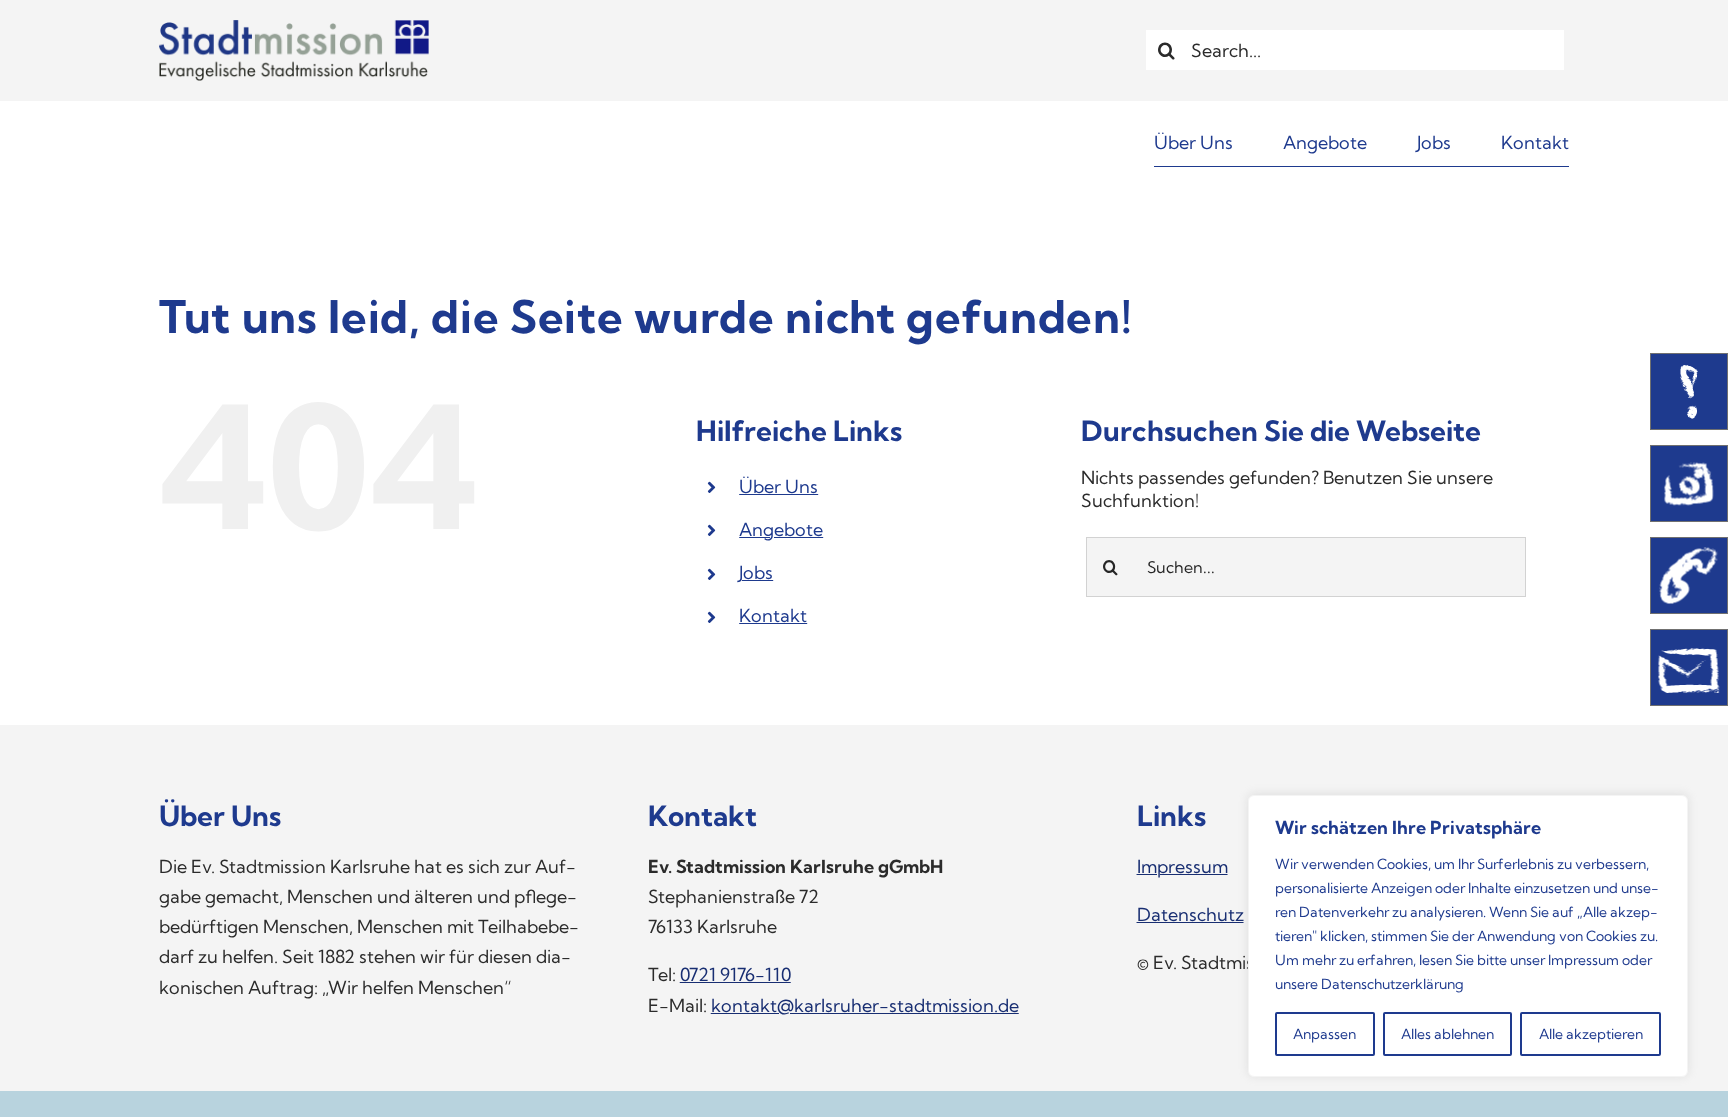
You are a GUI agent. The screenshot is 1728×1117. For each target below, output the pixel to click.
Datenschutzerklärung (1392, 984)
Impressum (1583, 960)
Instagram (1689, 483)
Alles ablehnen (1447, 1034)
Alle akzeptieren (1591, 1034)
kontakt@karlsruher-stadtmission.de (865, 1005)
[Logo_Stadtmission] (294, 28)
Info (1689, 391)
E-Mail (1689, 667)
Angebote (781, 529)
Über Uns (778, 486)
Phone (1689, 575)
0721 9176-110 (735, 974)
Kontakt (773, 615)
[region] (1468, 936)
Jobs (756, 572)
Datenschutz (1190, 914)
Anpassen (1324, 1034)
